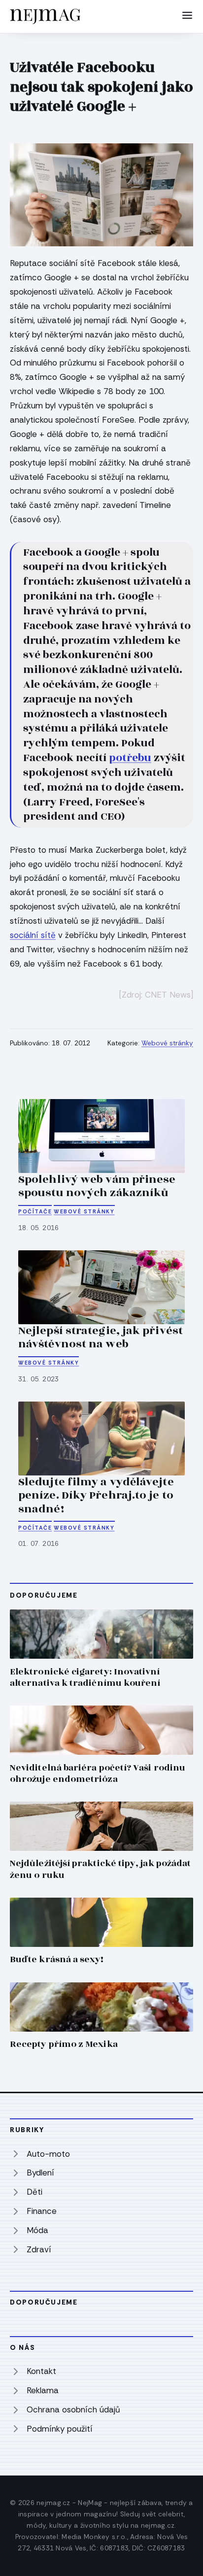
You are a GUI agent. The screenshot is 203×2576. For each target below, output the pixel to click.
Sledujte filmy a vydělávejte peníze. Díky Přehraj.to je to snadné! (96, 1495)
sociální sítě (33, 935)
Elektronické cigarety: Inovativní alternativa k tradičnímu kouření (85, 1677)
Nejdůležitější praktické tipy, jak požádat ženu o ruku (100, 1869)
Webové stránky (167, 1043)
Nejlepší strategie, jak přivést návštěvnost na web (101, 1338)
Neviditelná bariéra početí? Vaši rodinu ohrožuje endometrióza (98, 1773)
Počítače (35, 1211)
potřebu (130, 758)
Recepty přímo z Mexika (64, 2044)
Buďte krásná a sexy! (57, 1959)
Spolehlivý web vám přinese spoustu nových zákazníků (97, 1186)
